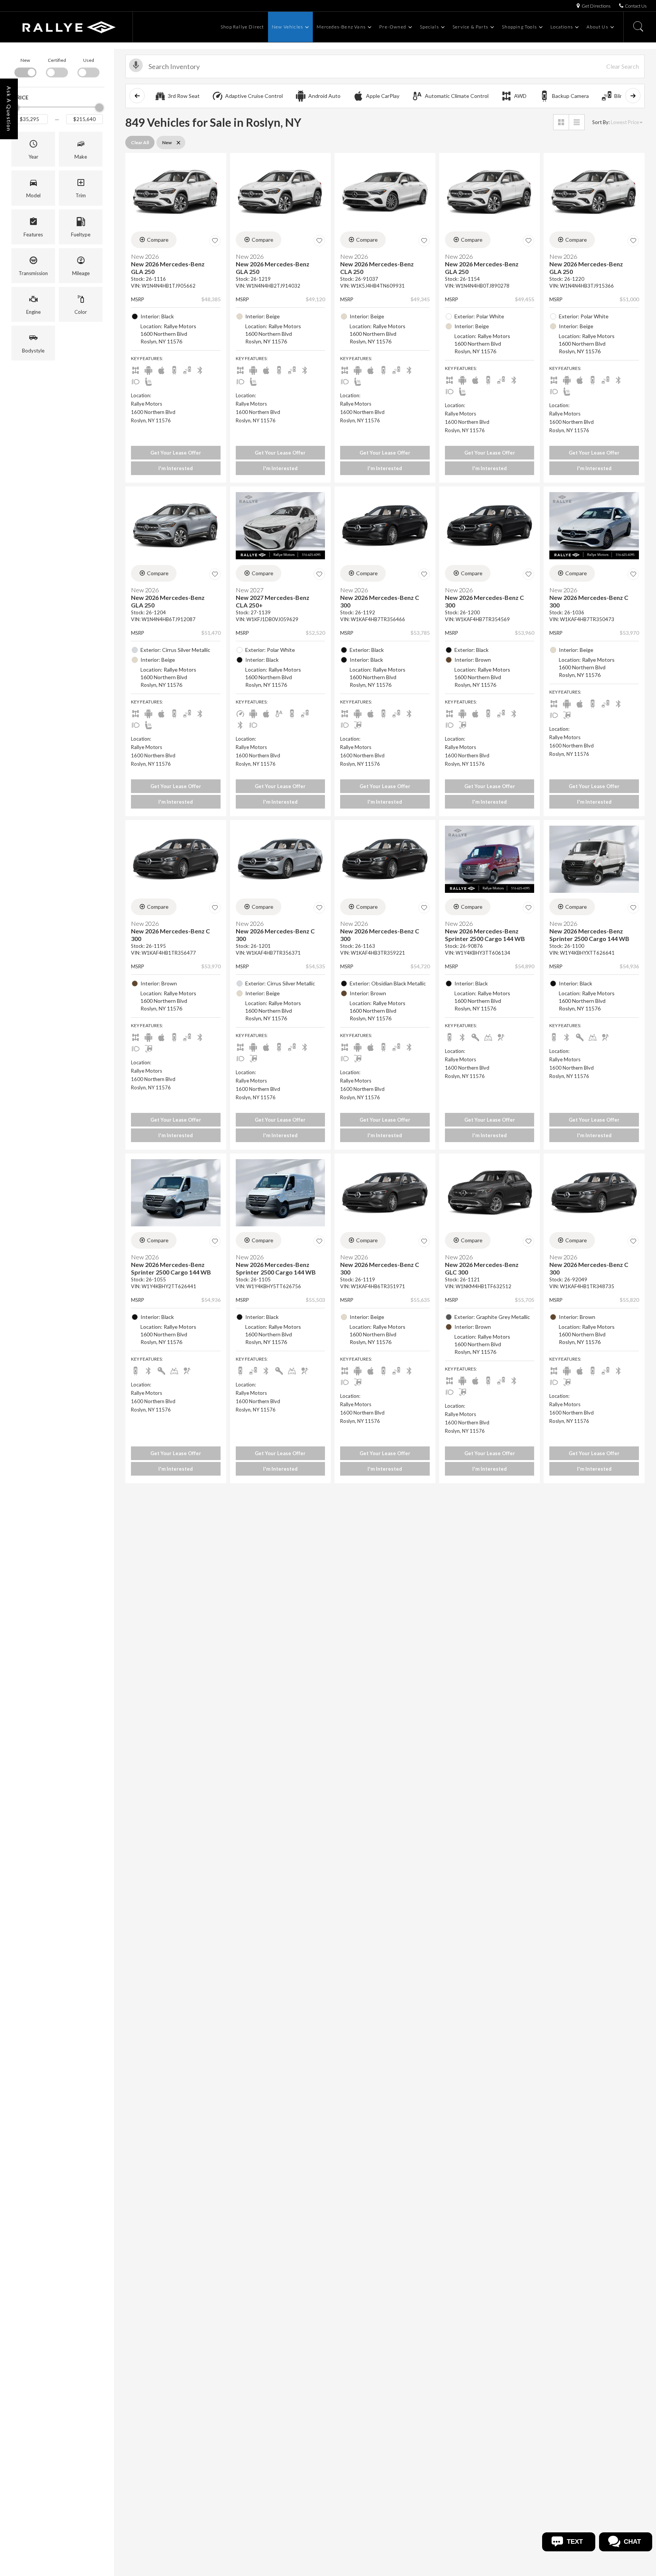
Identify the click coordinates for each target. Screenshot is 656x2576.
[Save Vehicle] (215, 241)
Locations (562, 27)
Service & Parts (470, 27)
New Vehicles (287, 27)
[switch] (25, 67)
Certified (57, 60)
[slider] (99, 107)
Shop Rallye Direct (242, 27)
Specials (429, 27)
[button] (33, 149)
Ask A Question (9, 109)
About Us (597, 27)
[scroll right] (633, 96)
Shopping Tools (519, 27)
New (25, 60)
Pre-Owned (393, 27)
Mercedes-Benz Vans (341, 27)
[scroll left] (137, 96)
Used (89, 60)
